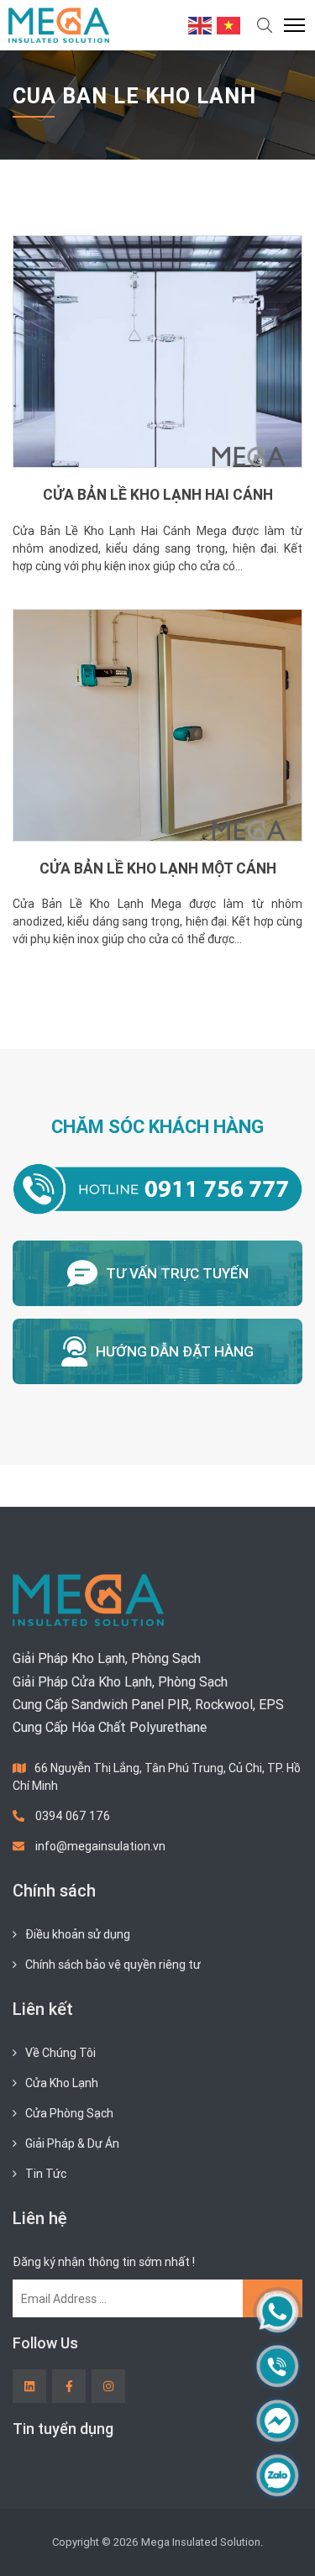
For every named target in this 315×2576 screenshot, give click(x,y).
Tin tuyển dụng (63, 2429)
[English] (201, 24)
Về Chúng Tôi (60, 2053)
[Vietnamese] (229, 24)
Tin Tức (46, 2174)
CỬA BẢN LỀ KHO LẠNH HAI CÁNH (158, 494)
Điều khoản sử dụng (78, 1934)
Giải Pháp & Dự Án (72, 2143)
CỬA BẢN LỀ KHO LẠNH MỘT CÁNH (158, 868)
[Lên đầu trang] (278, 2535)
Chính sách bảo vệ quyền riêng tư (113, 1965)
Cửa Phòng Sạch (69, 2113)
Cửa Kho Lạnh (62, 2083)
